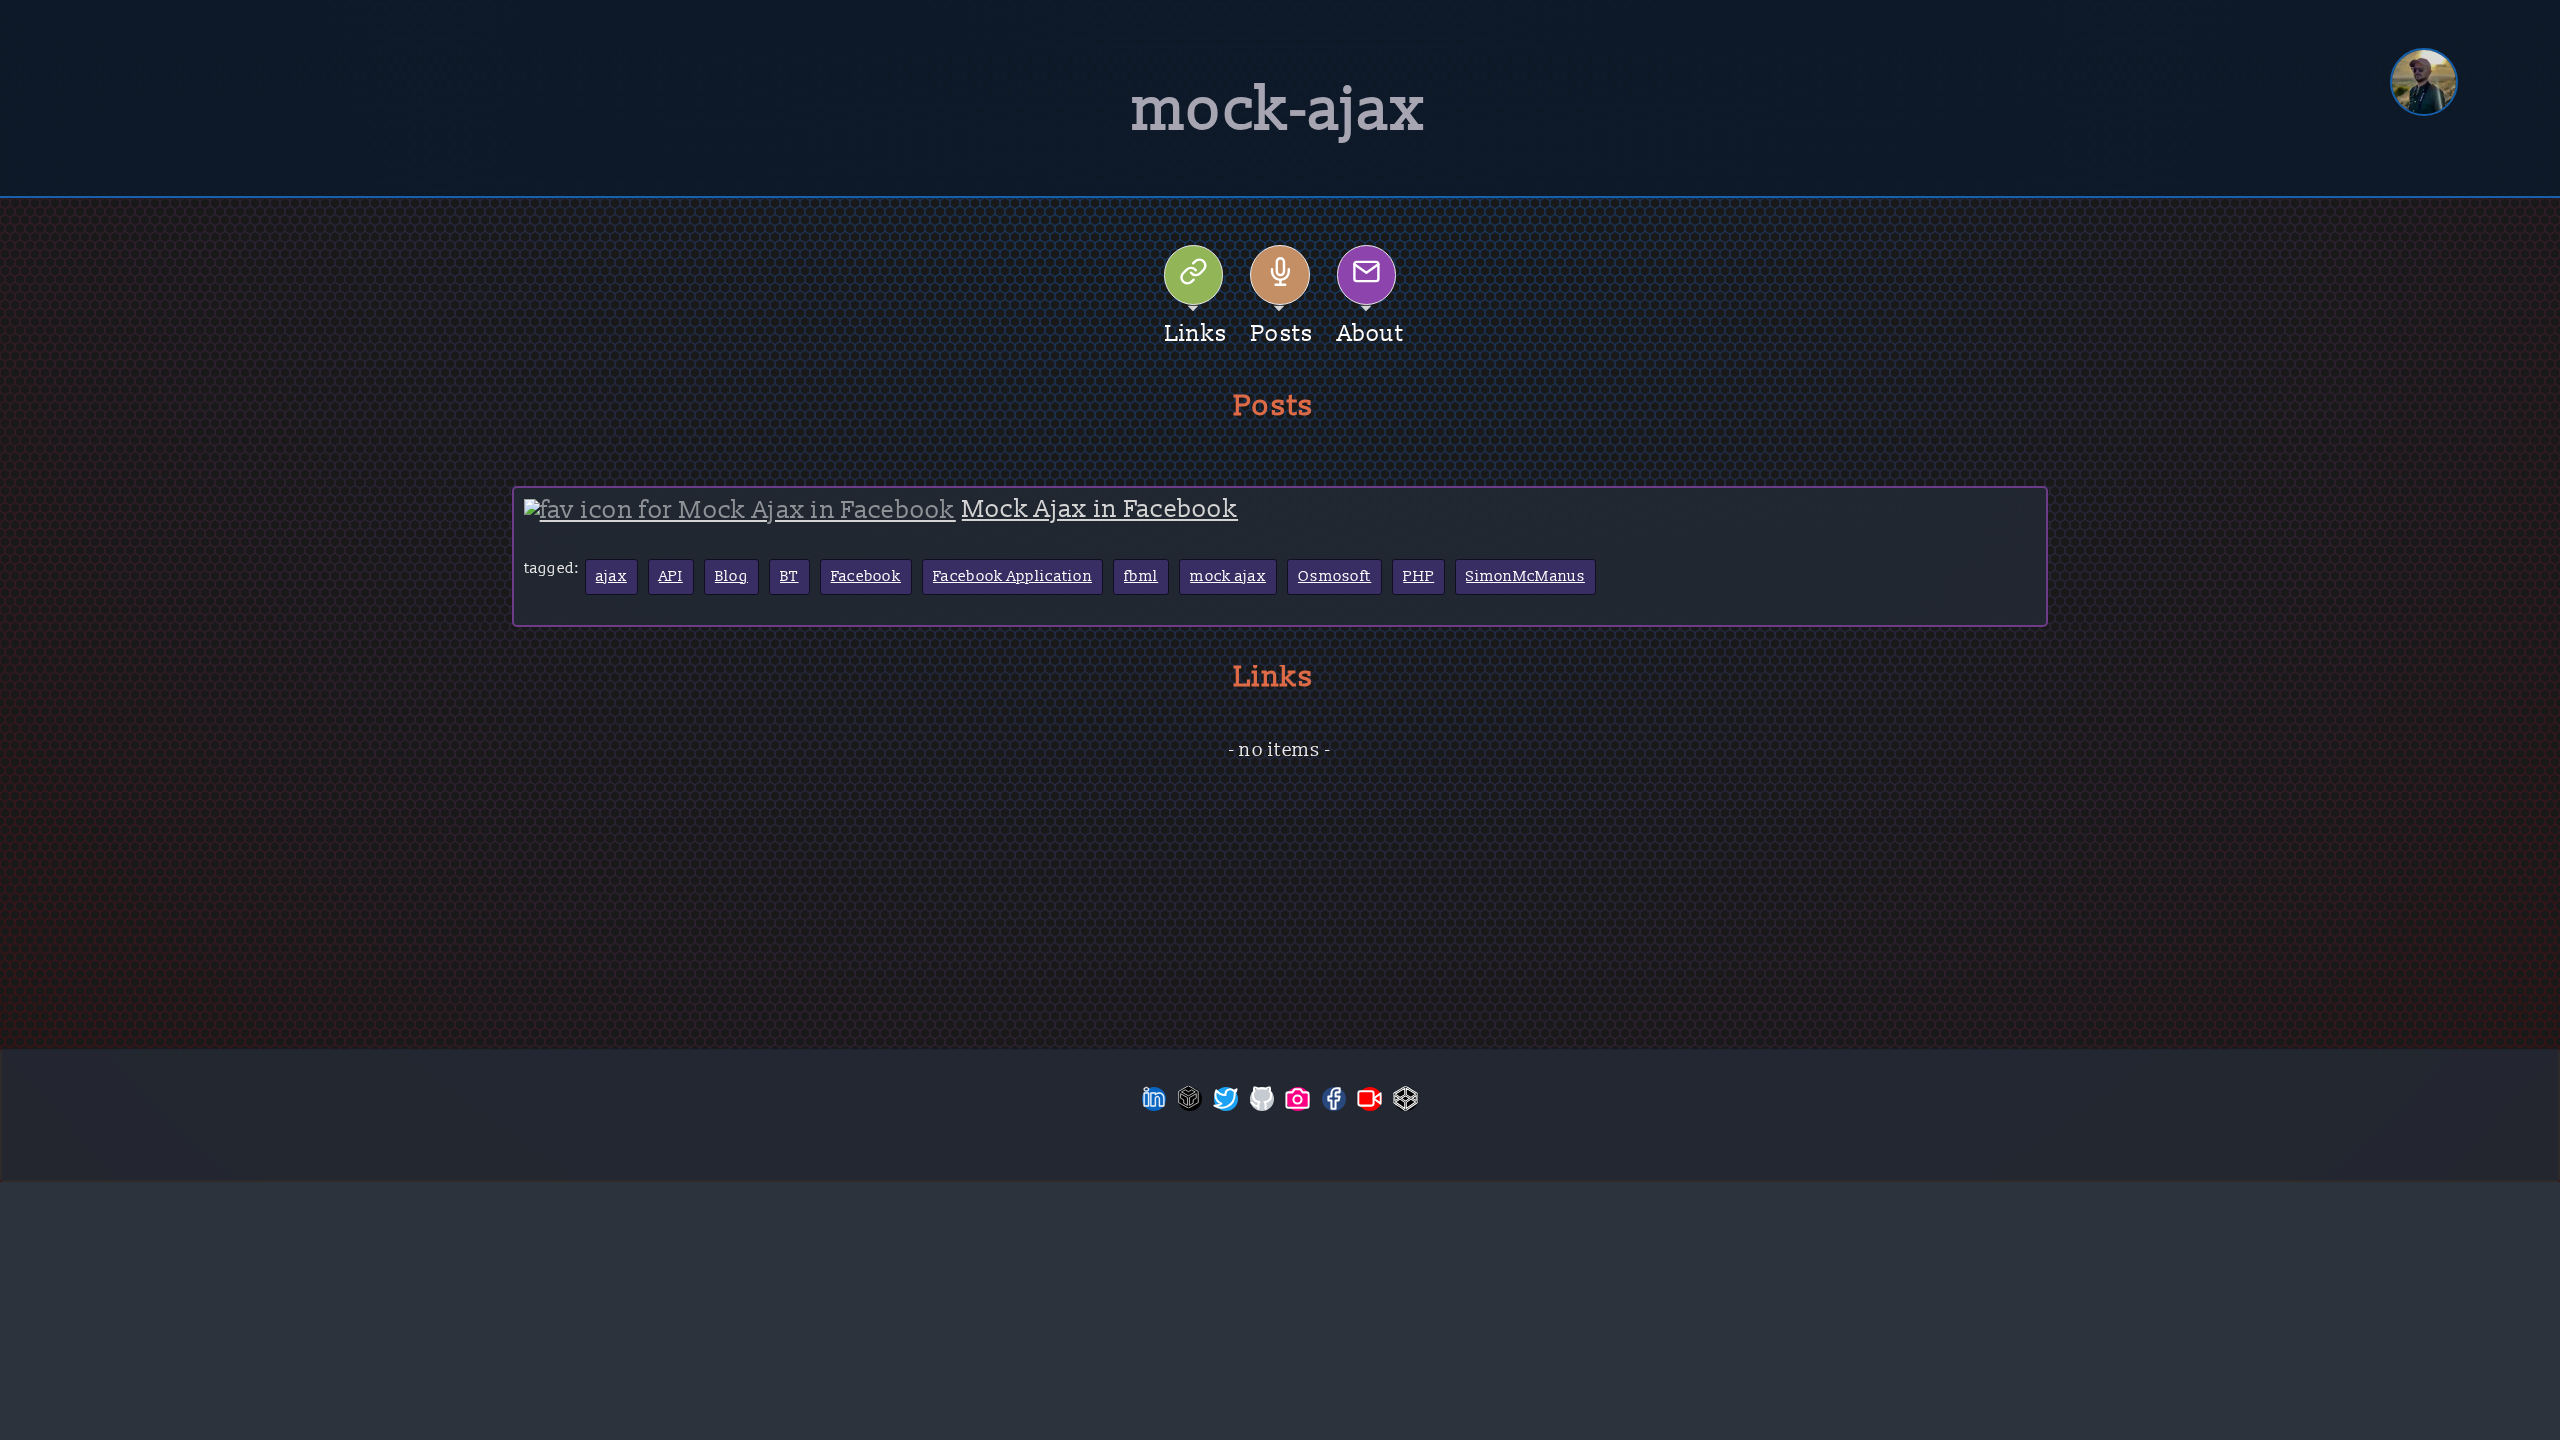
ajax (611, 576)
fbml (1141, 576)
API (671, 576)
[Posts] (1280, 275)
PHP (1418, 576)
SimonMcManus (1525, 576)
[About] (1367, 275)
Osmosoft (1334, 576)
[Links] (1194, 275)
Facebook (866, 576)
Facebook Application (1012, 576)
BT (789, 576)
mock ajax (1228, 576)
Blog (731, 576)
